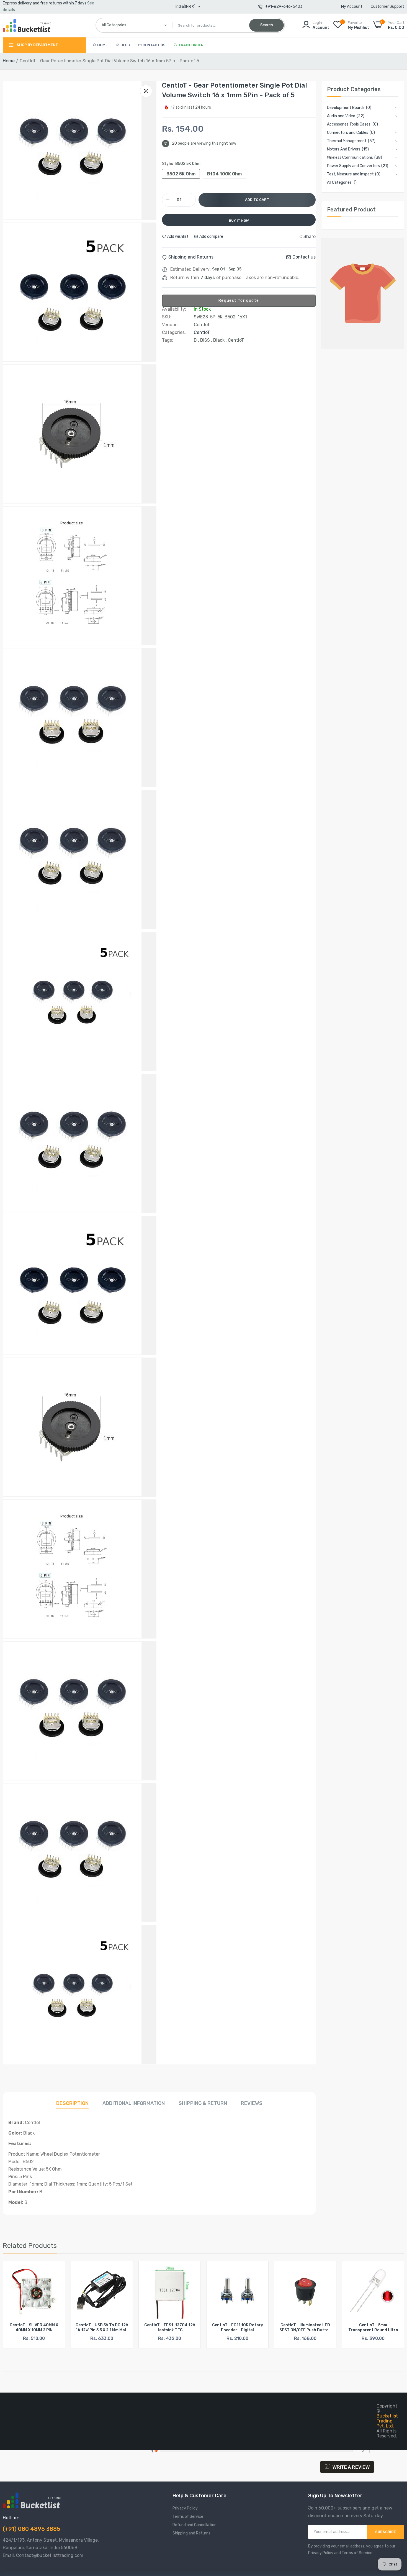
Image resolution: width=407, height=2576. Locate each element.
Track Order (191, 45)
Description (72, 2103)
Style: (181, 164)
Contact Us (154, 45)
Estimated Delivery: (190, 269)
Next (390, 2308)
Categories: (174, 333)
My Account (352, 7)
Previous (17, 2308)
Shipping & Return (203, 2103)
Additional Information (134, 2103)
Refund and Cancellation (195, 2525)
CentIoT (202, 332)
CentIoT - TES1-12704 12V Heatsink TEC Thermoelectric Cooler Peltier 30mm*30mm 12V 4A (102, 2328)
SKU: (167, 317)
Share (310, 237)
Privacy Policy (185, 2508)
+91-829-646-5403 (284, 7)
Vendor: (170, 325)
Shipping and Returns (191, 2533)
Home (102, 45)
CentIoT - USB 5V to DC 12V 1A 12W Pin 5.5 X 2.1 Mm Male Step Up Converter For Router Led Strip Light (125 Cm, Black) (34, 2328)
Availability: (174, 309)
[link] (56, 2270)
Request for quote (239, 301)
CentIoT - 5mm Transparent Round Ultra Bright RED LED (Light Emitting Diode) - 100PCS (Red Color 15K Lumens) (305, 2328)
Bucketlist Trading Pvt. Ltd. (387, 2421)
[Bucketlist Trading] (27, 25)
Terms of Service (188, 2517)
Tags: (168, 340)
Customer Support (387, 7)
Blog (125, 45)
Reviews (252, 2103)
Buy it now (239, 221)
